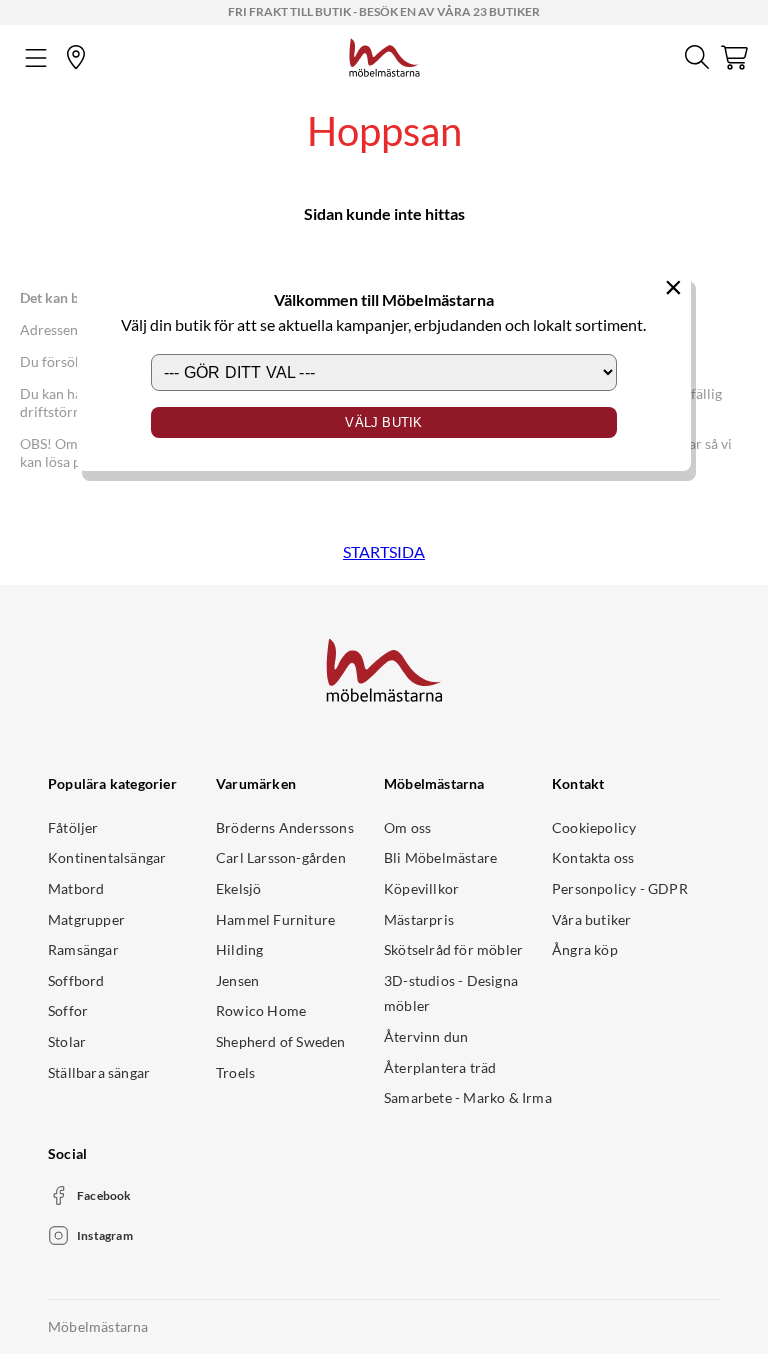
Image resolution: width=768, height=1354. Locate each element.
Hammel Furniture (275, 919)
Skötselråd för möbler (453, 949)
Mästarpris (419, 919)
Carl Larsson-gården (281, 857)
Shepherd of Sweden (281, 1041)
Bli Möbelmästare (440, 857)
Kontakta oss (593, 857)
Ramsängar (83, 949)
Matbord (76, 888)
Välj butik (383, 422)
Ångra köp (585, 949)
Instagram (105, 1235)
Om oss (407, 827)
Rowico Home (261, 1010)
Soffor (68, 1010)
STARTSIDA (384, 551)
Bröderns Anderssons (285, 827)
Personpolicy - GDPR (620, 888)
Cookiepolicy (594, 827)
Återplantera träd (440, 1067)
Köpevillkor (421, 888)
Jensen (237, 980)
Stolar (67, 1041)
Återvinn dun (426, 1036)
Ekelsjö (238, 888)
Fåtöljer (73, 827)
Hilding (239, 949)
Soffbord (76, 980)
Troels (235, 1072)
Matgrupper (86, 919)
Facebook (104, 1195)
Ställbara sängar (99, 1072)
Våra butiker (591, 919)
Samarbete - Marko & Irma (468, 1097)
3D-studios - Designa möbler (451, 993)
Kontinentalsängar (107, 857)
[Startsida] (384, 55)
